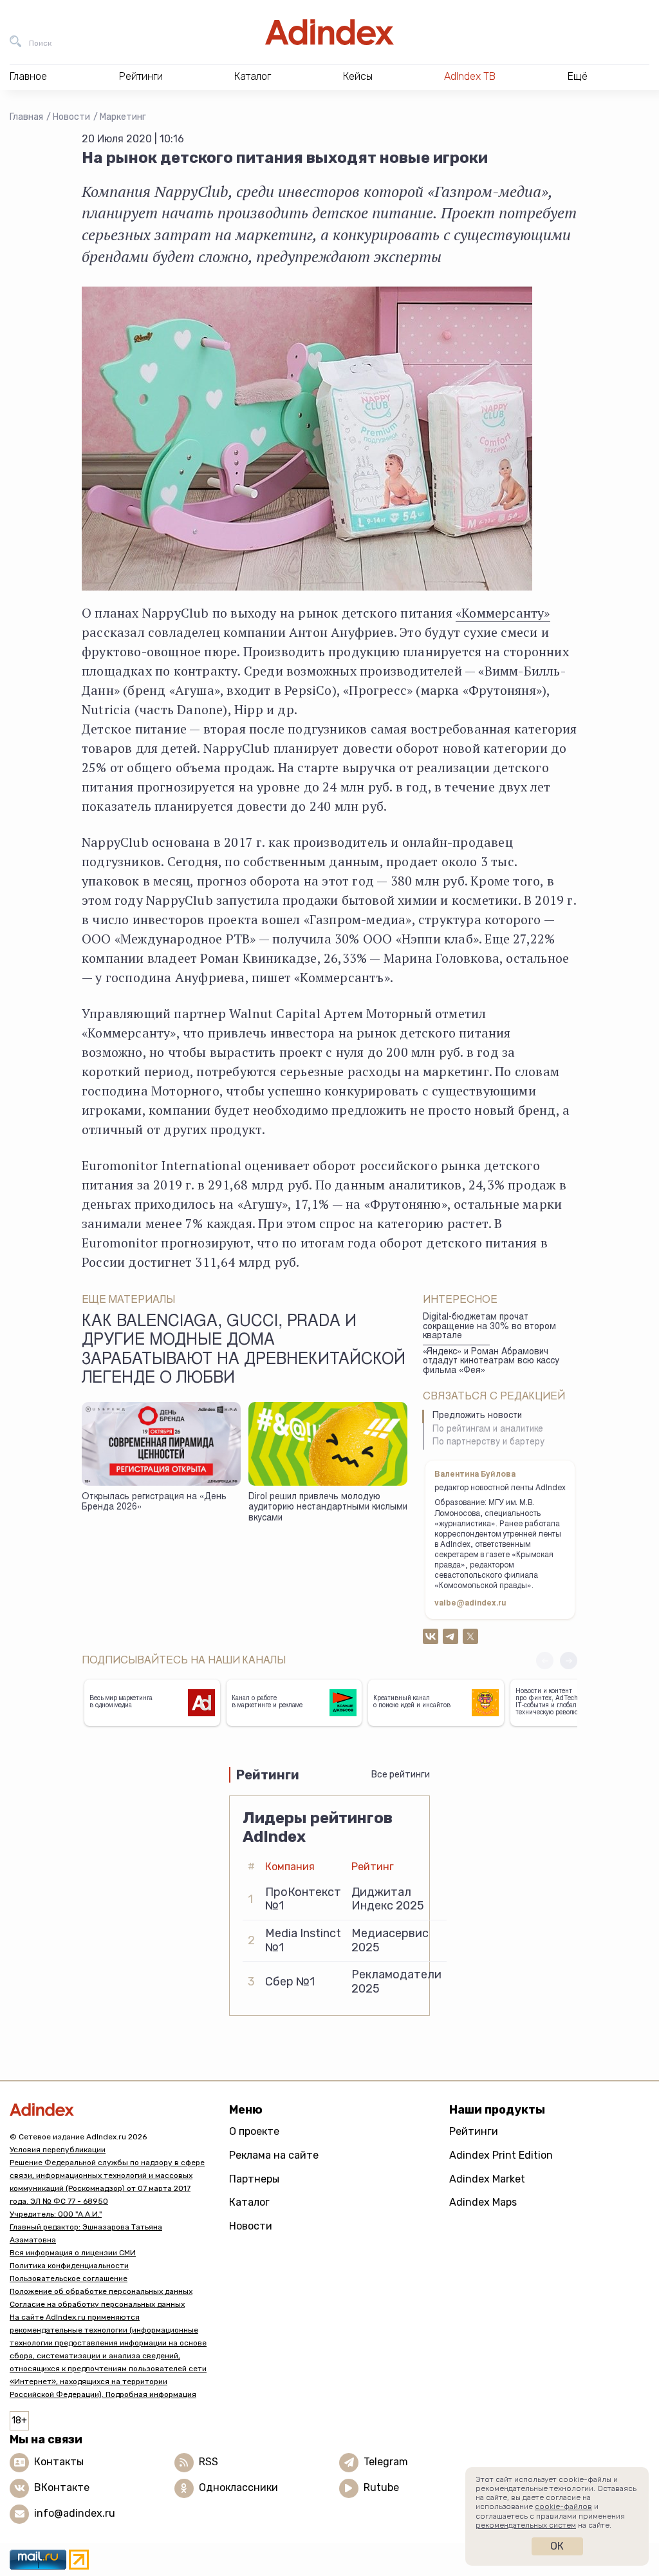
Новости (71, 117)
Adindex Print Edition (501, 2155)
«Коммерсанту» (503, 613)
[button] (569, 1661)
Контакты (59, 2462)
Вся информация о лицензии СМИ (73, 2253)
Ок (557, 2546)
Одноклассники (238, 2487)
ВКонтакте (62, 2487)
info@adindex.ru (75, 2513)
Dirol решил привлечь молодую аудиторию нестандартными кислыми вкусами (328, 1508)
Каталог (249, 2202)
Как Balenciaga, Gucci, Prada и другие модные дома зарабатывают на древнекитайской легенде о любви (244, 1351)
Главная (26, 117)
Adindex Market (487, 2179)
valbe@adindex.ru (470, 1604)
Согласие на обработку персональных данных (97, 2304)
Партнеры (254, 2179)
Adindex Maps (483, 2202)
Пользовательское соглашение (69, 2278)
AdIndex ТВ (470, 76)
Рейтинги (474, 2131)
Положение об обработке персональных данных (101, 2291)
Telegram (386, 2462)
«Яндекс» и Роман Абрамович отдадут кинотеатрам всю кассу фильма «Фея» (491, 1362)
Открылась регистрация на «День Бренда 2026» (154, 1503)
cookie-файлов (563, 2506)
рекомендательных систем (526, 2525)
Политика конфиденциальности (69, 2266)
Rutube (381, 2487)
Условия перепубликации (58, 2150)
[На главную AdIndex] (329, 32)
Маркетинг (123, 117)
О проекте (254, 2131)
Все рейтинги (401, 1775)
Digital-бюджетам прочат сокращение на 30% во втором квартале (489, 1327)
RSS (209, 2462)
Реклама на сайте (274, 2155)
